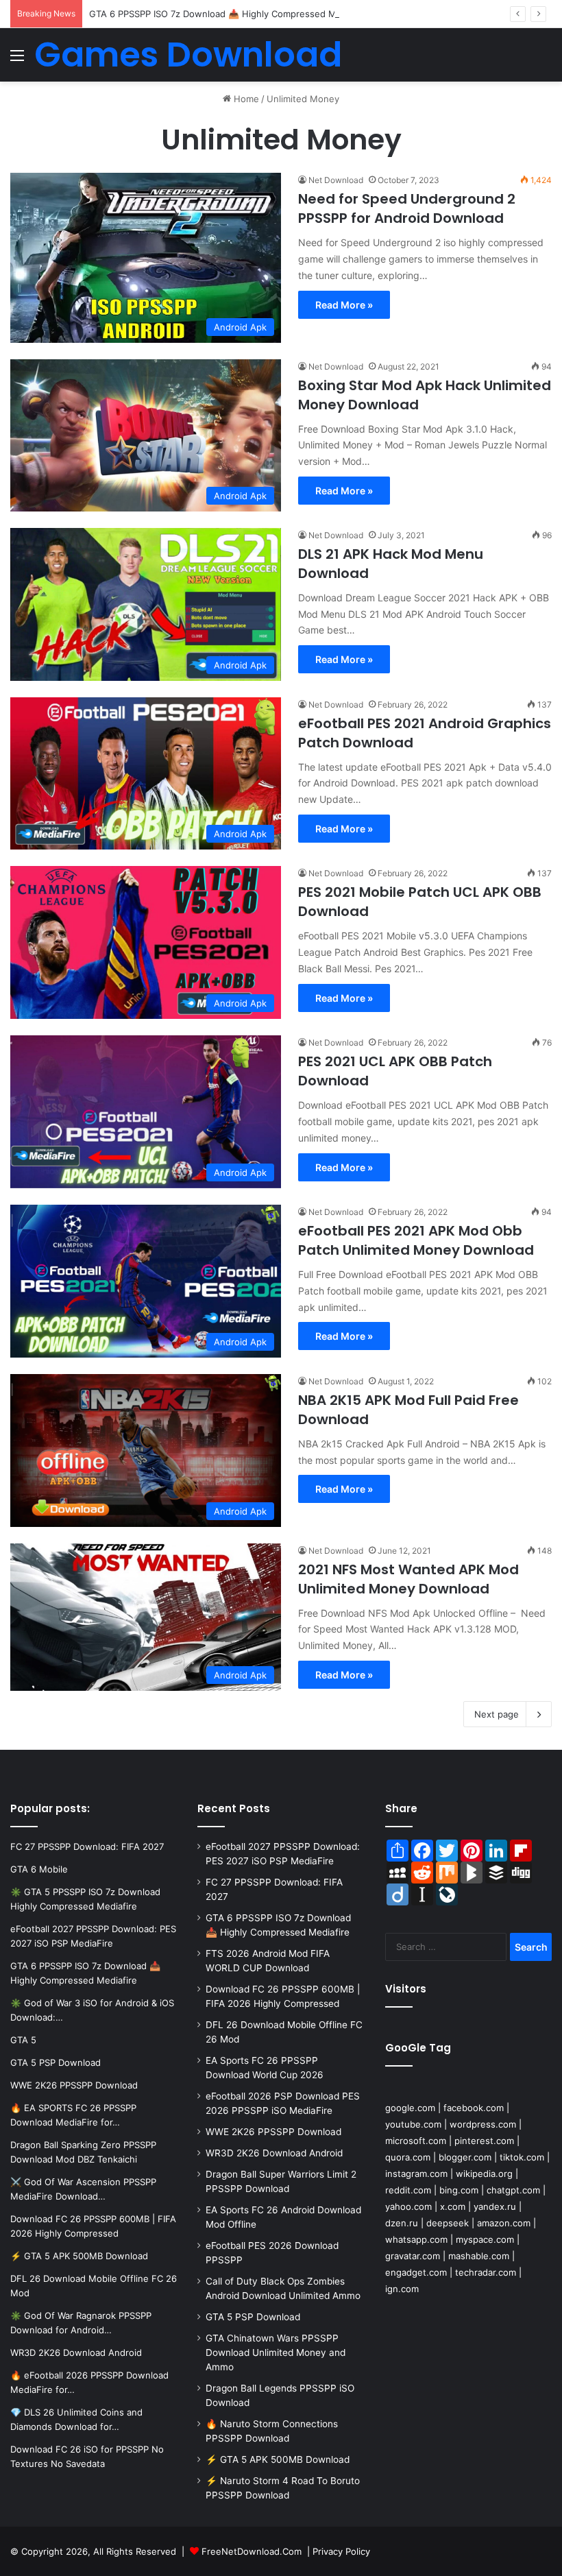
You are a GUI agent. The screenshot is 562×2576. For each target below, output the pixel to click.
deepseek (448, 2223)
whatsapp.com (416, 2239)
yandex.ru (495, 2206)
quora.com (408, 2157)
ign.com (402, 2289)
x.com (453, 2206)
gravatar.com (413, 2256)
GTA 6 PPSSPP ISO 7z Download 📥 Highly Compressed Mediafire (229, 14)
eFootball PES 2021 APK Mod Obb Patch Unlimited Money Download (416, 1240)
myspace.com (485, 2239)
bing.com (459, 2190)
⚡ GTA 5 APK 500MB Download (278, 2459)
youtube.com (413, 2124)
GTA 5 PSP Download (253, 2317)
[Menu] (17, 60)
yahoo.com (408, 2206)
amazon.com (504, 2223)
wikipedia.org (484, 2174)
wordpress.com (483, 2124)
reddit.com (408, 2190)
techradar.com (486, 2272)
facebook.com (474, 2108)
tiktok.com (522, 2157)
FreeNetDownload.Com (252, 2551)
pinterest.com (484, 2141)
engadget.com (416, 2272)
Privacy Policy (341, 2551)
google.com (410, 2108)
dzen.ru (402, 2223)
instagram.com (416, 2174)
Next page (497, 1714)
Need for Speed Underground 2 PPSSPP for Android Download (407, 208)
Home (245, 99)
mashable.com (479, 2256)
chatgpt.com (513, 2190)
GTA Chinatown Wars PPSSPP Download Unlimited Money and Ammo (276, 2352)
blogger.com (465, 2157)
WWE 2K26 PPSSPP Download (273, 2132)
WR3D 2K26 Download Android (274, 2153)
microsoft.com (416, 2141)
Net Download (336, 180)
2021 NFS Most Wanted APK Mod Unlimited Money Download (408, 1579)
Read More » (344, 305)
